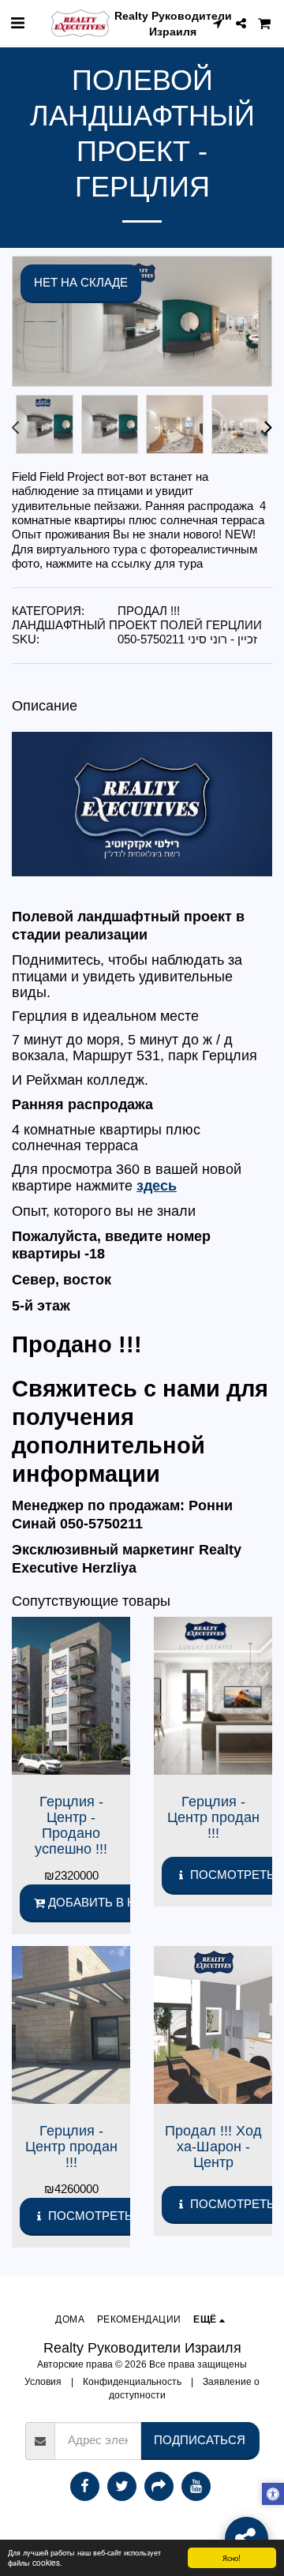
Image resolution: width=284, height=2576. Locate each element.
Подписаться (200, 2440)
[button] (17, 23)
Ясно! (232, 2557)
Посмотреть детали (114, 2216)
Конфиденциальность (132, 2381)
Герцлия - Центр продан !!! (213, 1817)
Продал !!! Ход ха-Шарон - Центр (213, 2146)
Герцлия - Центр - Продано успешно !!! (71, 1825)
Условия (43, 2381)
